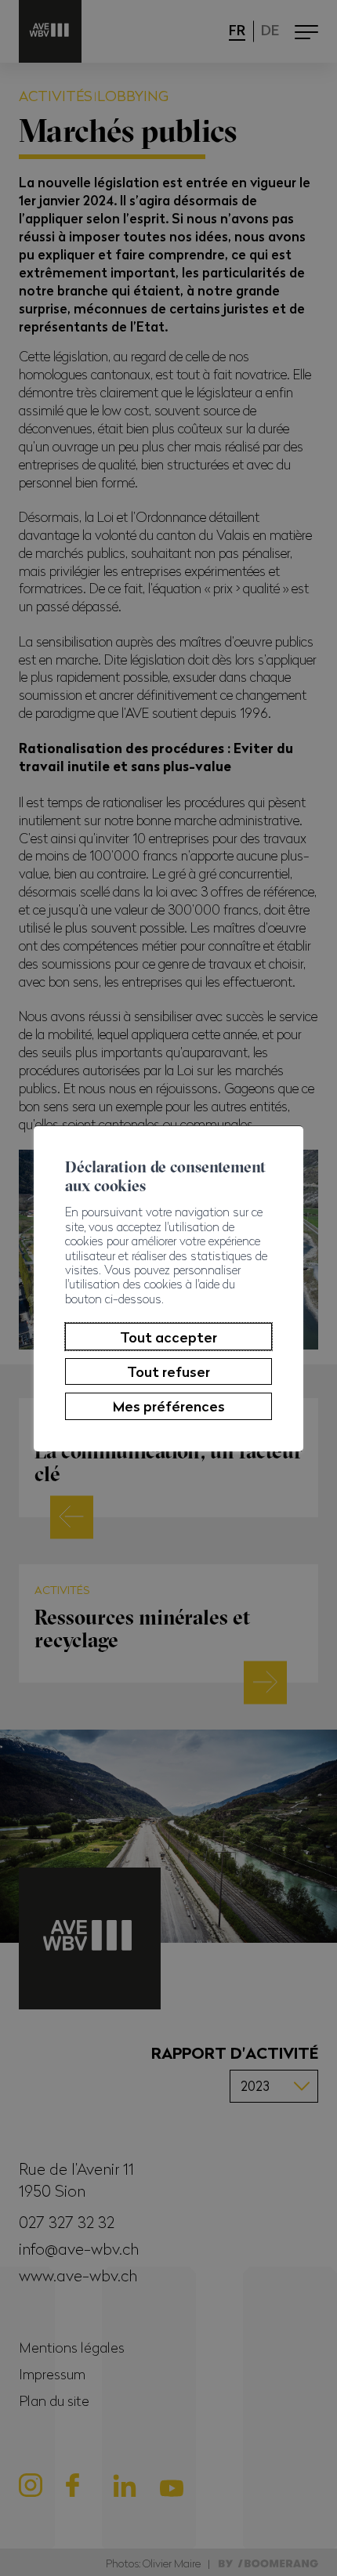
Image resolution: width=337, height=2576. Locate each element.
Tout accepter (168, 1337)
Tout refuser (168, 1371)
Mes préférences (169, 1406)
